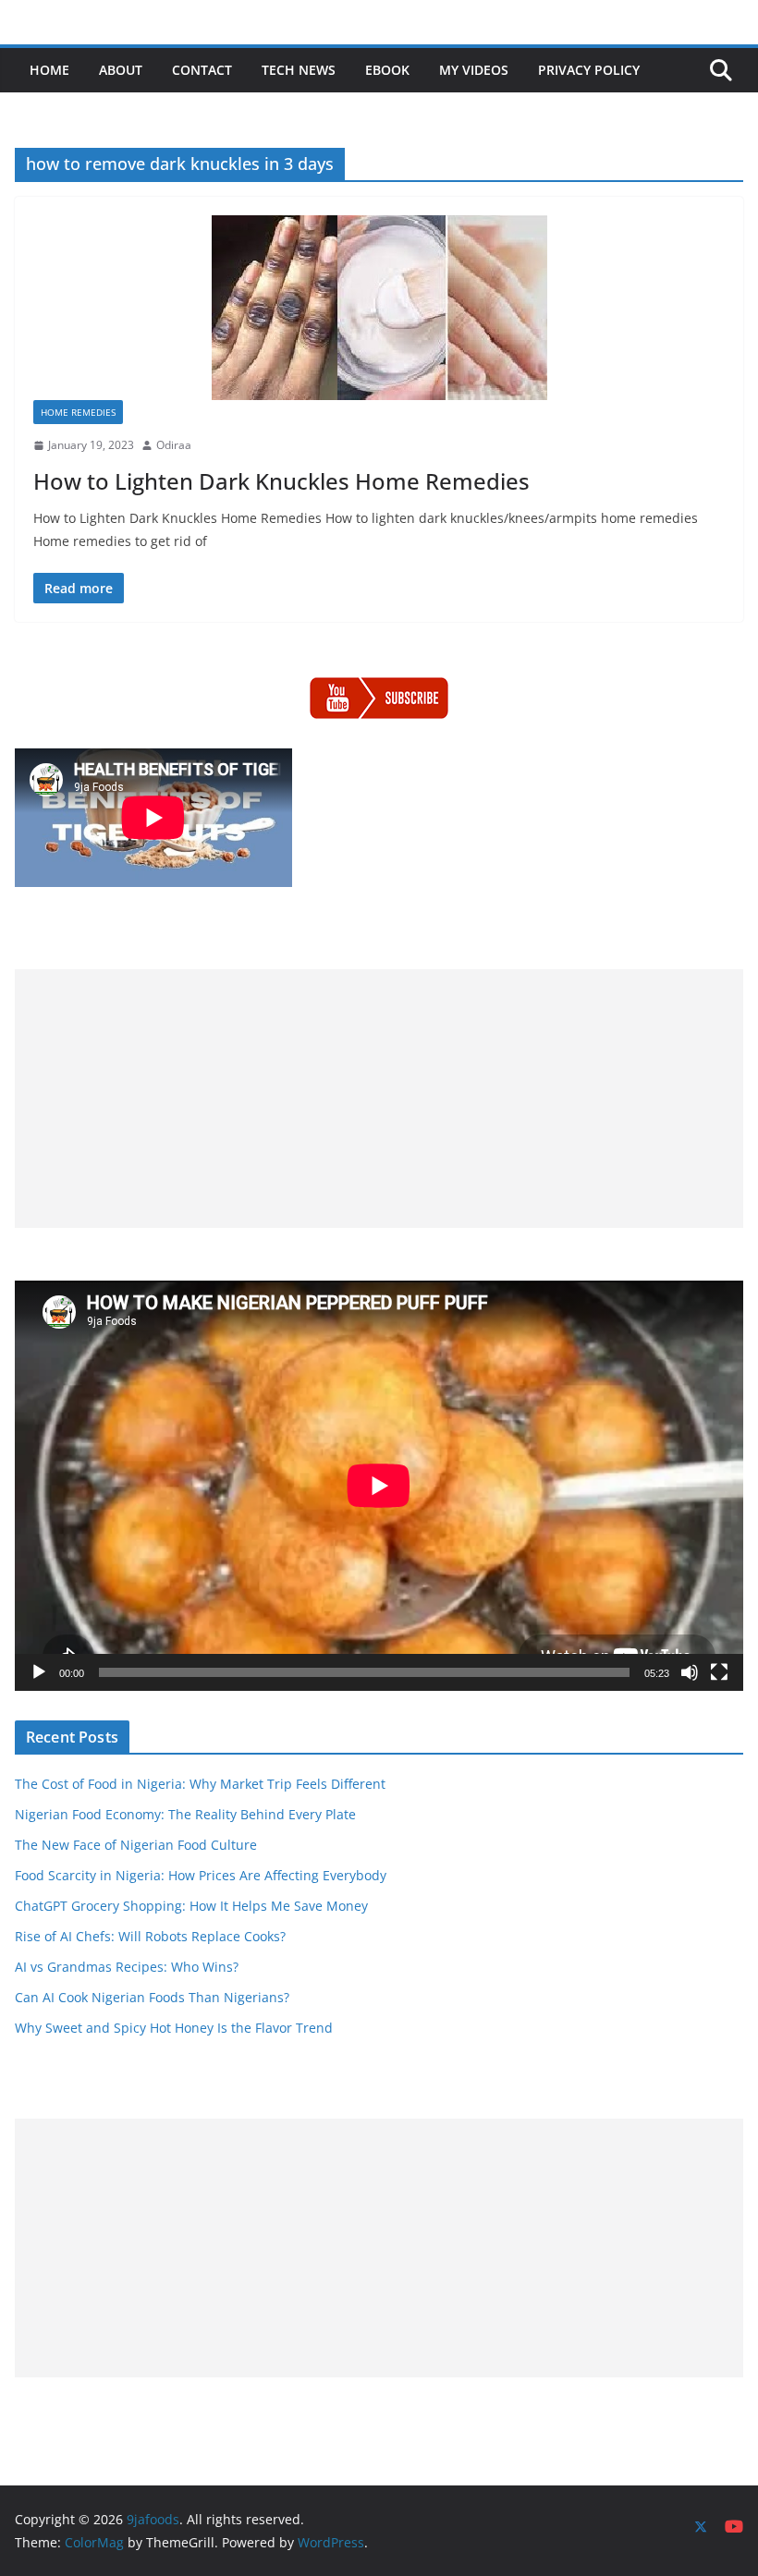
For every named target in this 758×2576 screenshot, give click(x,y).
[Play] (39, 1672)
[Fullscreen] (719, 1672)
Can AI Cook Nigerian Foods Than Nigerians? (152, 1997)
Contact (202, 70)
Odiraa (174, 445)
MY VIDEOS (474, 70)
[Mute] (690, 1672)
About (121, 70)
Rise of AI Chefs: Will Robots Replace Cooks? (150, 1936)
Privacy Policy (589, 70)
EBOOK (387, 70)
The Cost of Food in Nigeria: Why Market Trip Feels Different (200, 1784)
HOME (49, 70)
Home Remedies (78, 412)
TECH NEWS (299, 70)
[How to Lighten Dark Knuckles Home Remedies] (379, 308)
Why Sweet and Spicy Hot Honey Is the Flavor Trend (174, 2028)
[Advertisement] (379, 1099)
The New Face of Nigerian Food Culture (136, 1845)
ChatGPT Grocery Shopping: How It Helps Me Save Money (191, 1906)
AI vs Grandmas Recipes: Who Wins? (127, 1967)
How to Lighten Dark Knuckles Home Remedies (281, 481)
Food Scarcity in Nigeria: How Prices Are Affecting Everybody (201, 1875)
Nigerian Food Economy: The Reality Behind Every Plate (185, 1814)
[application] (379, 1485)
